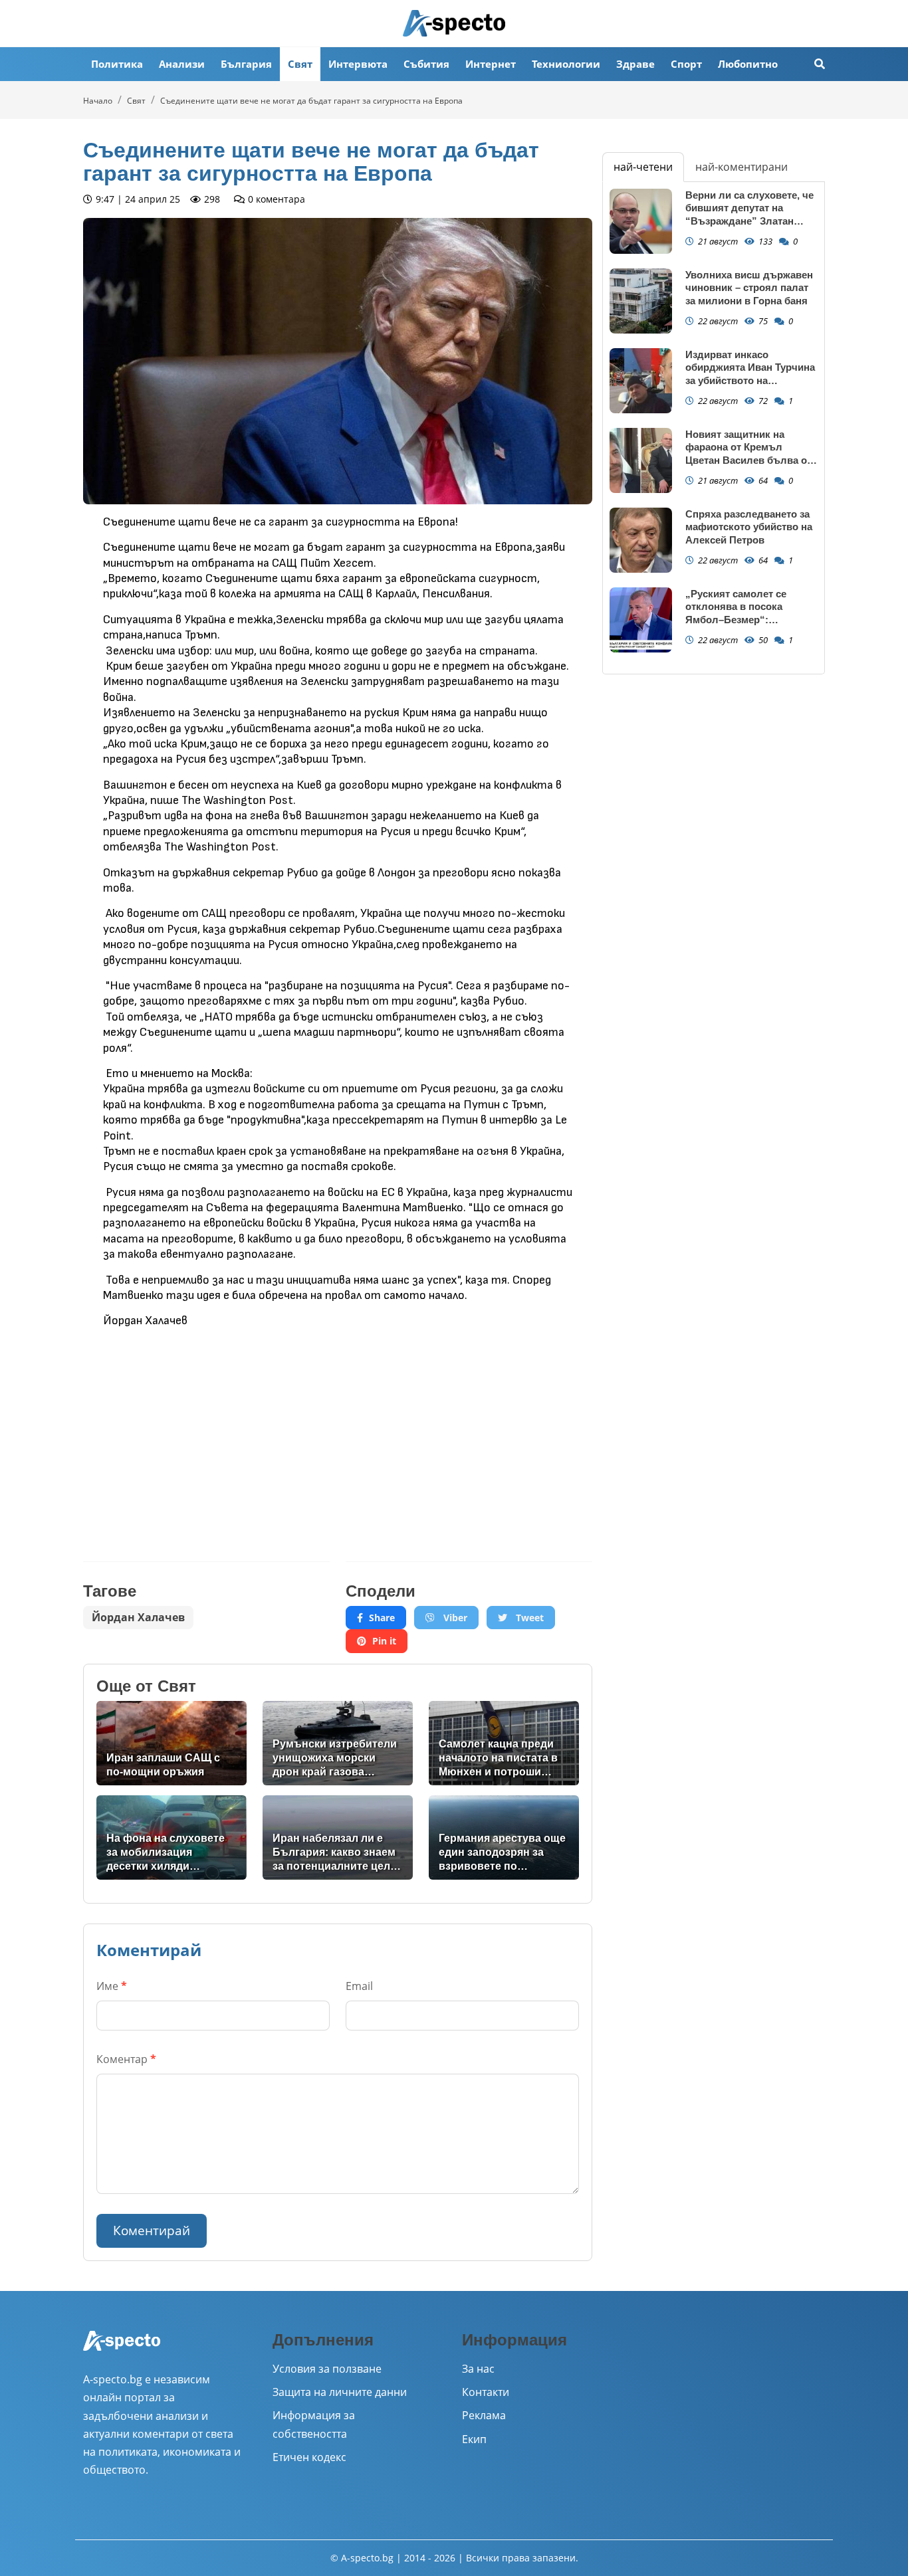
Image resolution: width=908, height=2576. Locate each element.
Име (112, 1986)
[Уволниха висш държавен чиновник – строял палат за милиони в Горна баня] (641, 301)
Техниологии (566, 64)
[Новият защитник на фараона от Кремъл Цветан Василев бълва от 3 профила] (641, 461)
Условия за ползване (327, 2369)
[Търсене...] (820, 64)
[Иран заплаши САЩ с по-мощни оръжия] (171, 1743)
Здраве (635, 64)
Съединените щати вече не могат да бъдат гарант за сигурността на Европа (311, 101)
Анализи (182, 64)
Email (359, 1986)
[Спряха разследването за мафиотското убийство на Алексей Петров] (641, 541)
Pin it (384, 1641)
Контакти (486, 2392)
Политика (117, 64)
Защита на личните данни (340, 2392)
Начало (98, 101)
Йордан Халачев (138, 1617)
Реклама (484, 2415)
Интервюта (358, 64)
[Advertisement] (206, 1435)
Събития (426, 64)
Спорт (686, 64)
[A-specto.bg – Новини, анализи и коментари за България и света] (122, 2349)
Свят (300, 64)
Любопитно (748, 64)
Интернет (491, 64)
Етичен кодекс (309, 2457)
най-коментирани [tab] (741, 167)
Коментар (126, 2059)
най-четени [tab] (643, 167)
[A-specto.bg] (454, 23)
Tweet (528, 1618)
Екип (474, 2439)
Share (382, 1618)
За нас (478, 2369)
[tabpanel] (714, 428)
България (246, 64)
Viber (454, 1618)
